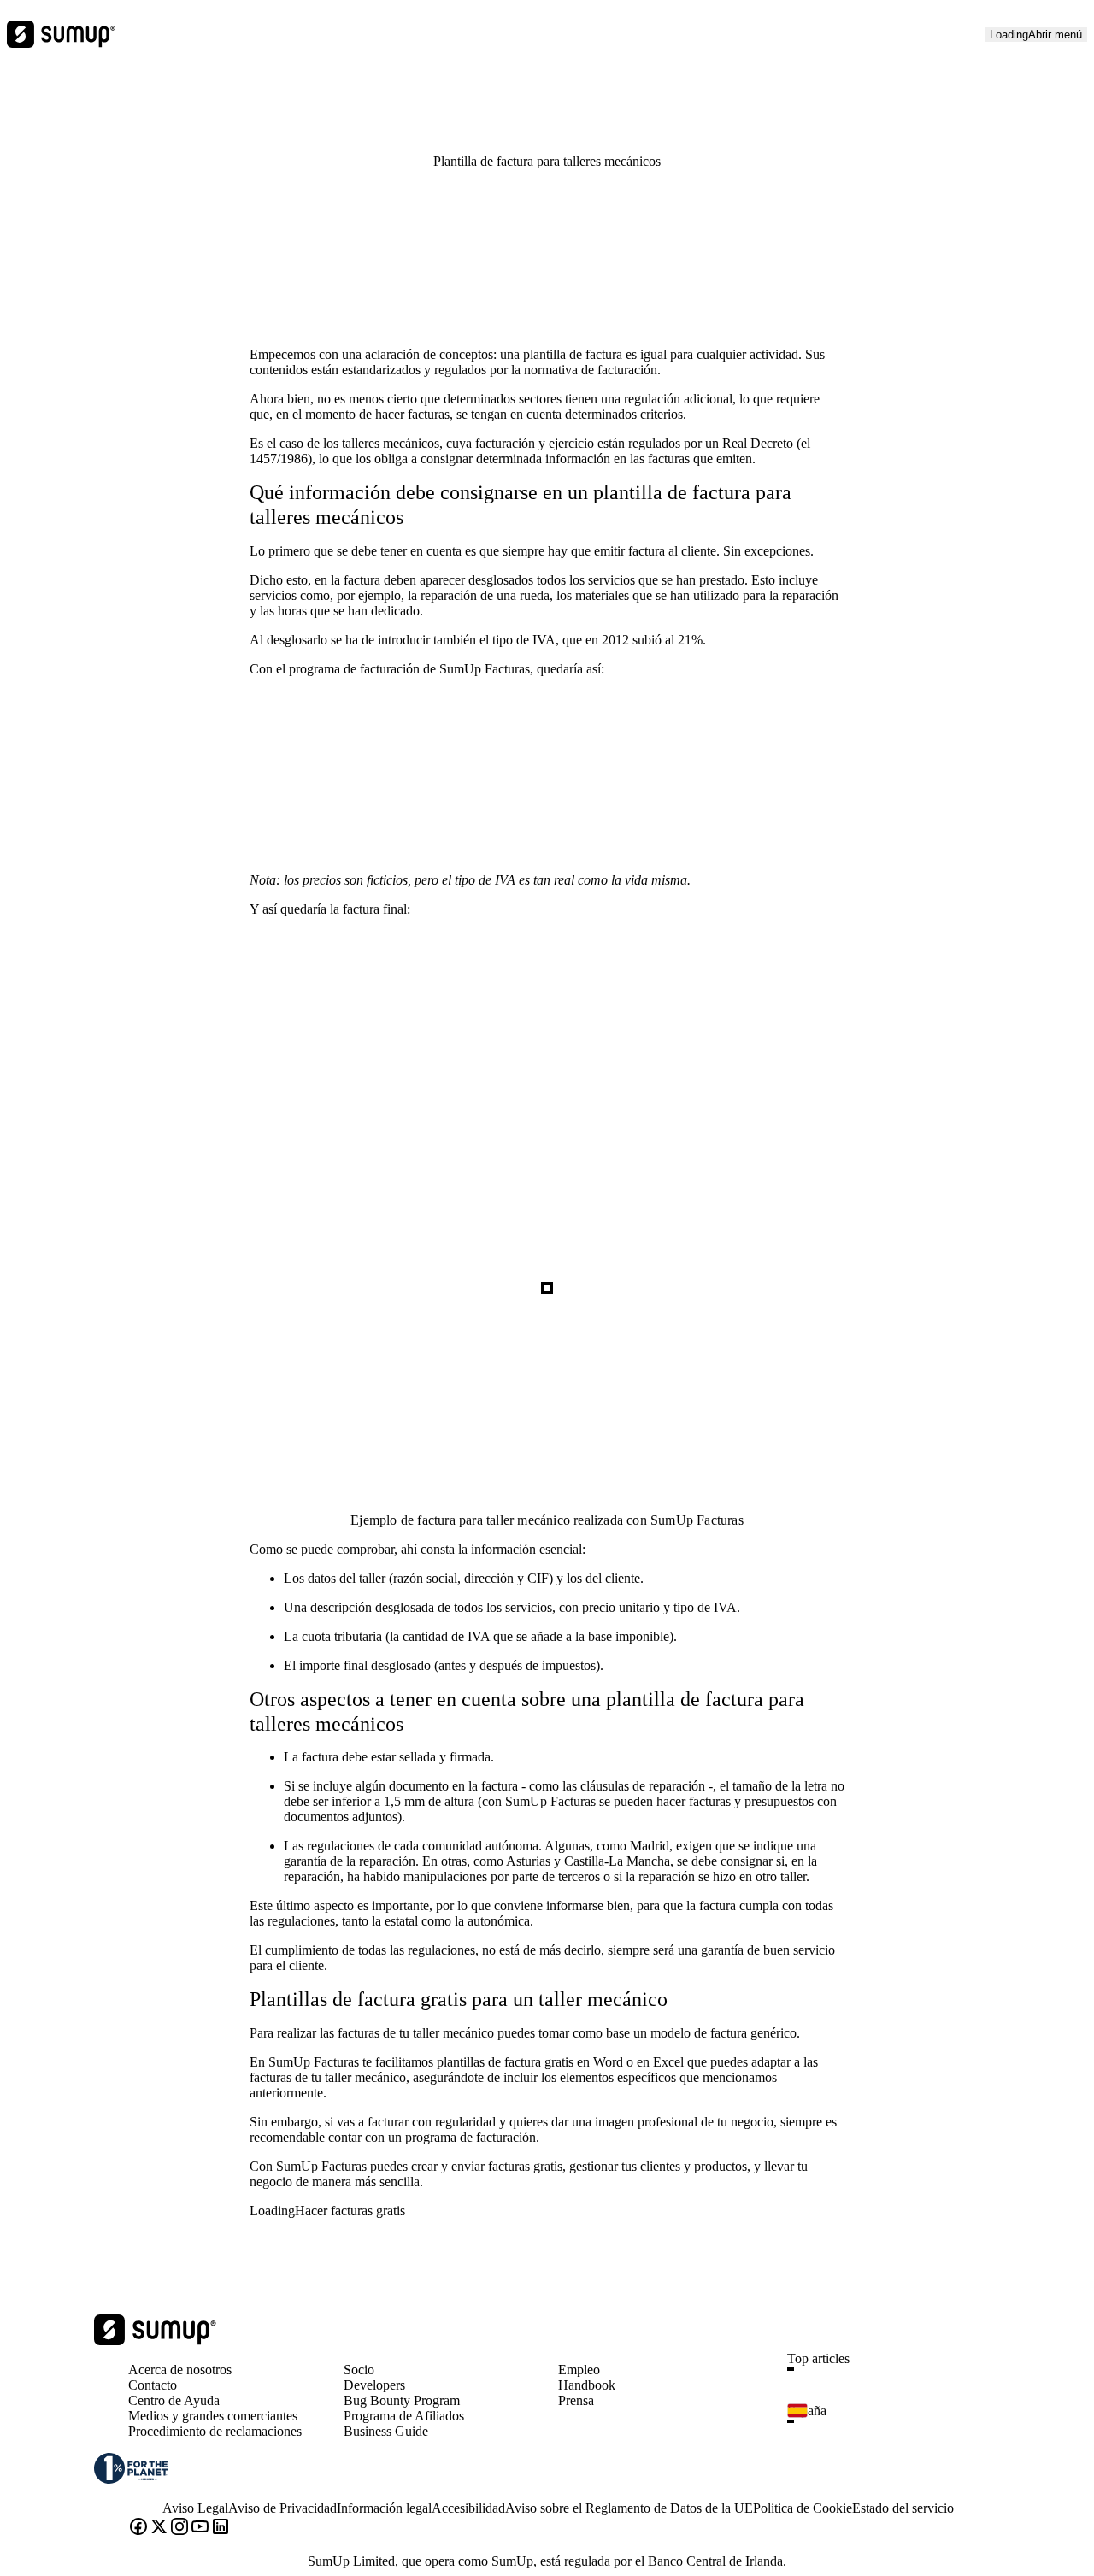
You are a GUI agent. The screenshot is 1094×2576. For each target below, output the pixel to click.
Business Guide (386, 2431)
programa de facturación (354, 669)
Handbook (587, 2385)
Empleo (579, 2370)
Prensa (576, 2400)
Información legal (384, 2508)
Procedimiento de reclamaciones (215, 2431)
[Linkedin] (221, 2528)
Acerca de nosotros (180, 2370)
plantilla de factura (573, 354)
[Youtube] (200, 2528)
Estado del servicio (903, 2508)
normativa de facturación (591, 370)
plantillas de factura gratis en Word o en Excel (560, 2062)
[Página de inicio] (155, 2341)
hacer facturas (412, 414)
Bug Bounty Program (402, 2400)
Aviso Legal (195, 2508)
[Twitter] (159, 2528)
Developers (374, 2385)
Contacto (153, 2385)
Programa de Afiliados (404, 2416)
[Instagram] (179, 2528)
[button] (900, 2369)
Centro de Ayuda (174, 2400)
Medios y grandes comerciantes (213, 2416)
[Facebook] (138, 2528)
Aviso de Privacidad (282, 2508)
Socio (359, 2370)
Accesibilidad (468, 2508)
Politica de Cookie (803, 2508)
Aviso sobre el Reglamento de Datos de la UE (629, 2508)
